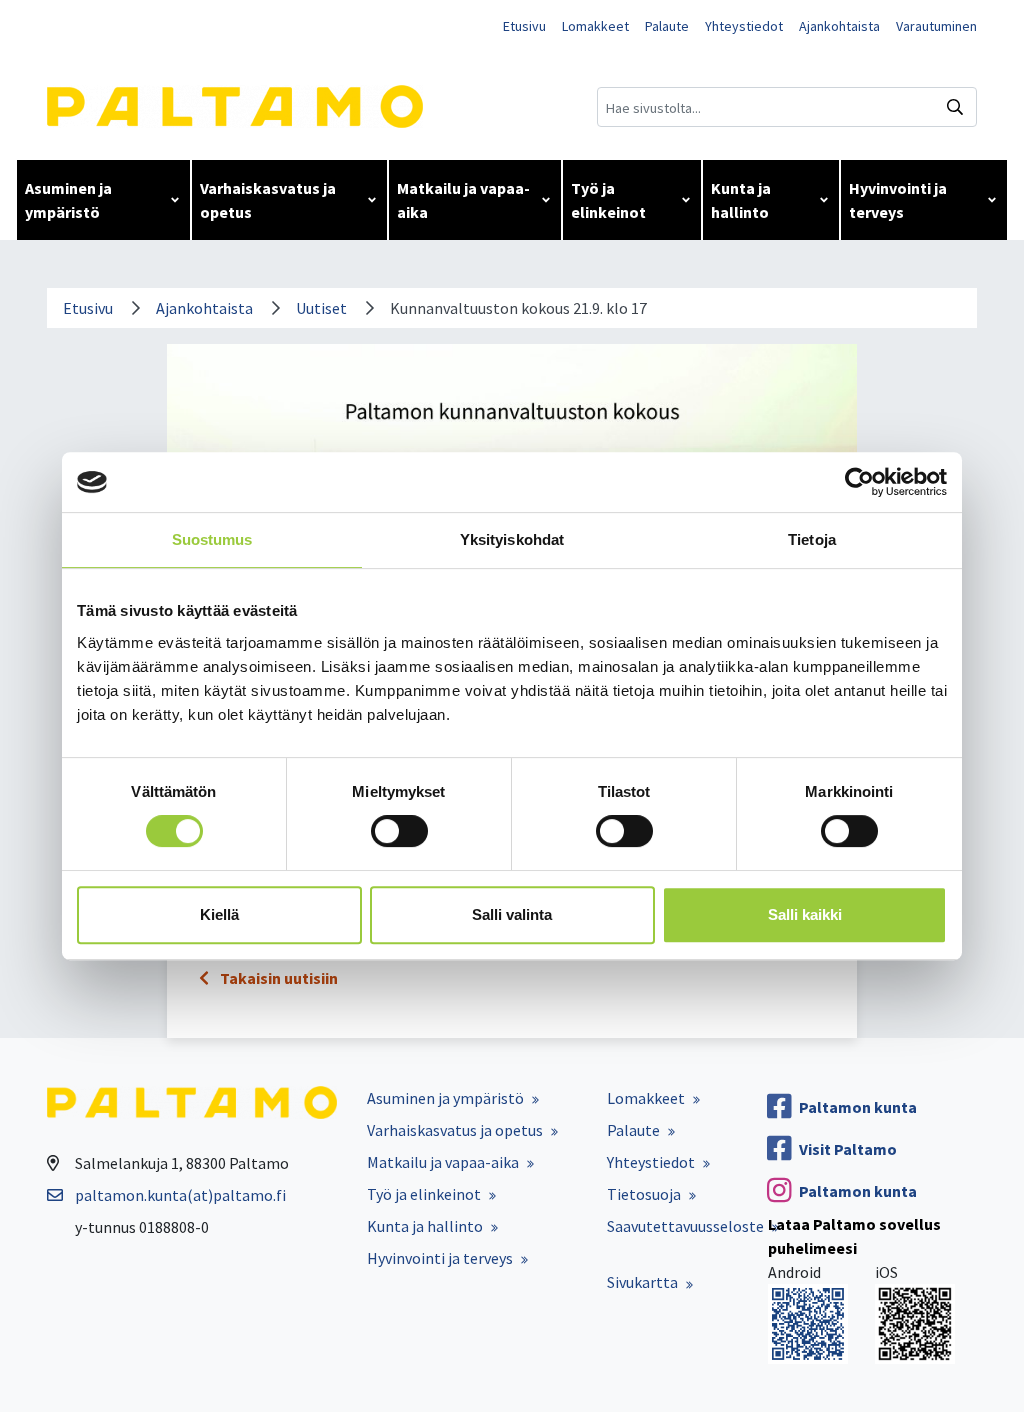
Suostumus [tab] (212, 539)
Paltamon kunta (858, 1107)
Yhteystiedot (744, 26)
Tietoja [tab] (812, 539)
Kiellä (219, 914)
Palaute (667, 26)
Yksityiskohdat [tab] (512, 539)
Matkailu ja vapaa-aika (463, 200)
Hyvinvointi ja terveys (898, 200)
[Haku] (955, 107)
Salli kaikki (805, 914)
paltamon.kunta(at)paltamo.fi (180, 1195)
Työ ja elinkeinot (608, 200)
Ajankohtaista (839, 26)
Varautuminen (936, 26)
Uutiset (321, 308)
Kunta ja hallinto (741, 200)
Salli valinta (512, 914)
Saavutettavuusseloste (685, 1226)
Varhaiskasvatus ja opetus (268, 200)
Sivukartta (642, 1282)
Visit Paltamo (848, 1149)
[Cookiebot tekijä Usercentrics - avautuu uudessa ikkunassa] (859, 482)
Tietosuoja (644, 1194)
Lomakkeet (595, 26)
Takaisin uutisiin (277, 978)
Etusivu (524, 26)
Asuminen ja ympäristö (68, 200)
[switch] (399, 831)
